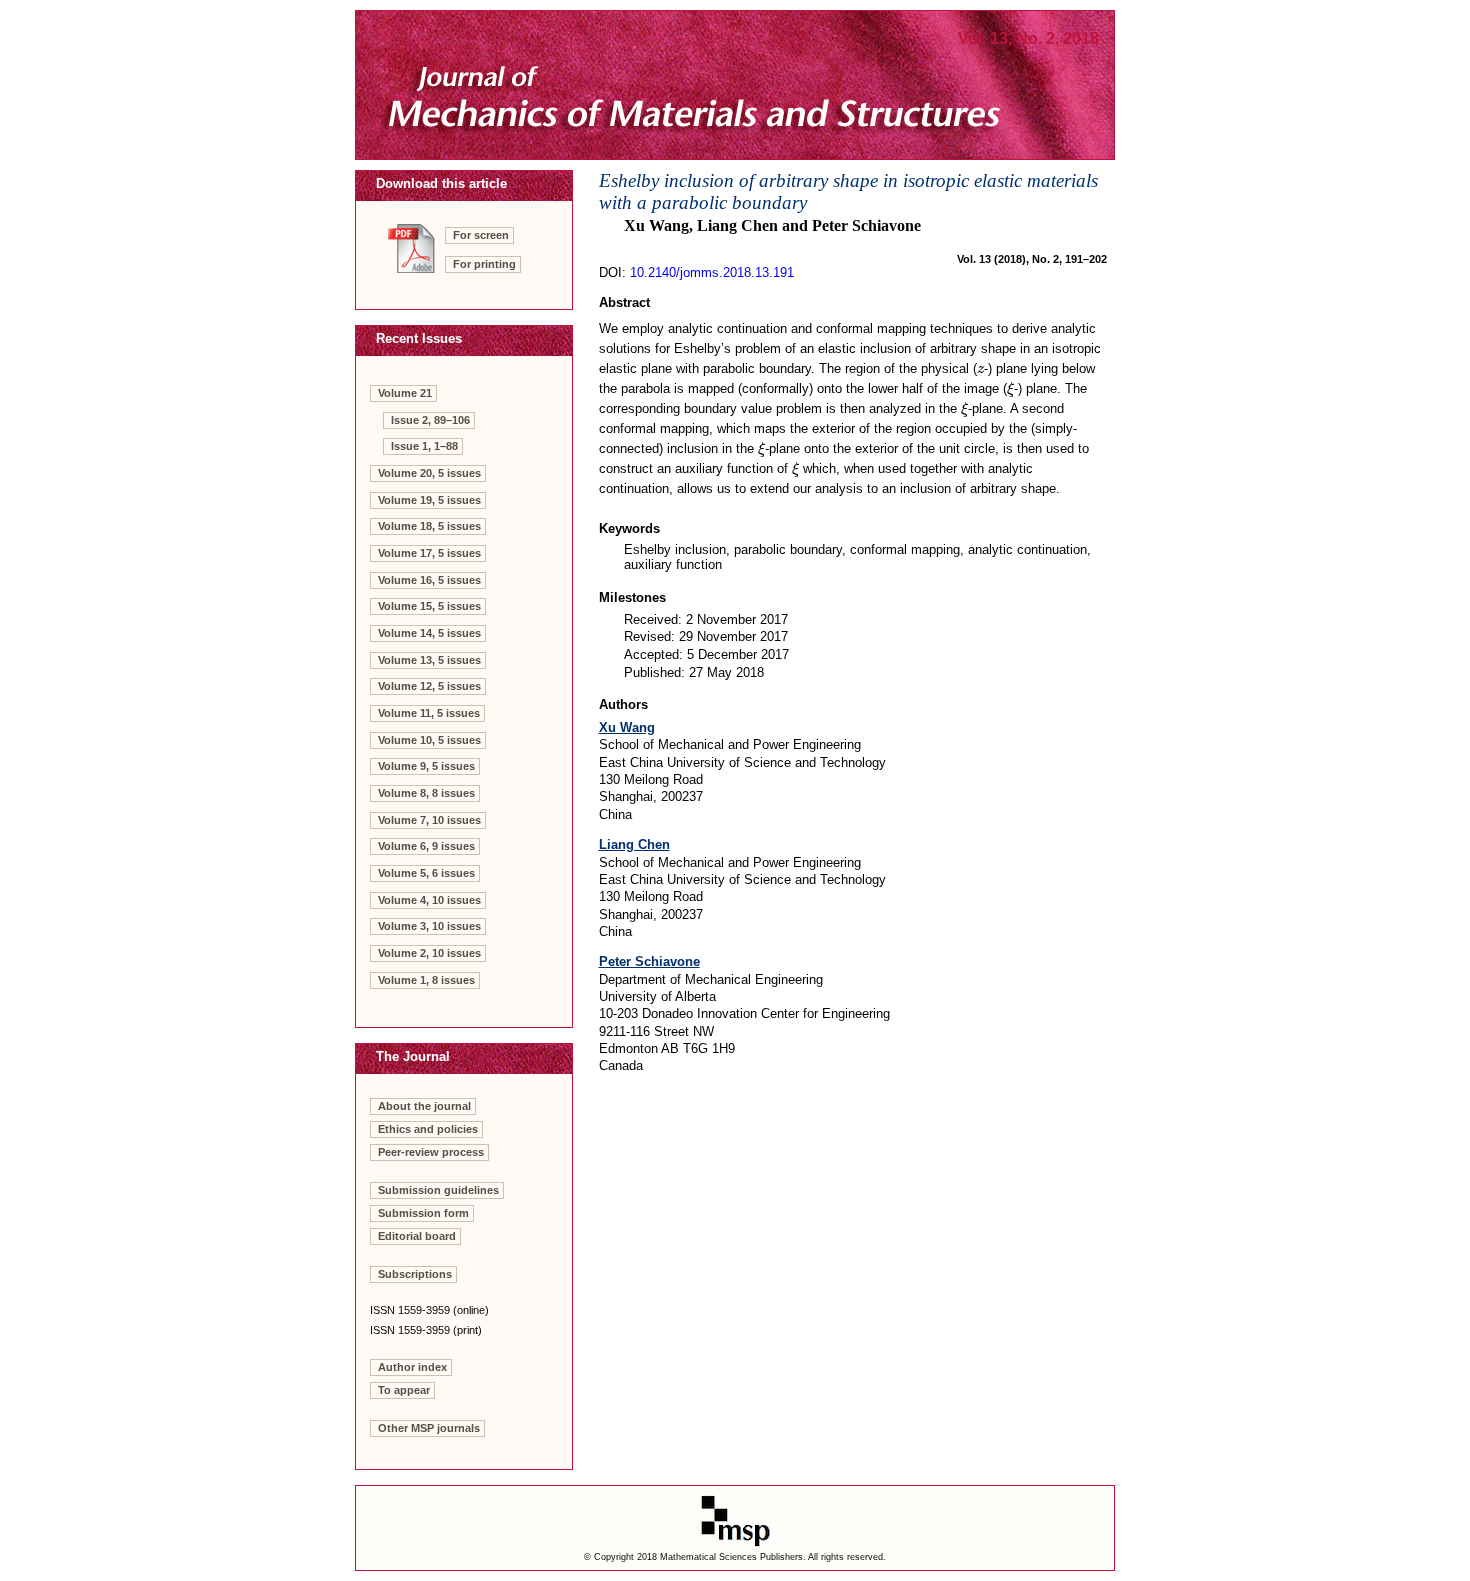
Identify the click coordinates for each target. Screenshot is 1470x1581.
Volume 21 (405, 393)
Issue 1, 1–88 (424, 446)
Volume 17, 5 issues (429, 553)
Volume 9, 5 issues (426, 766)
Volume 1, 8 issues (426, 980)
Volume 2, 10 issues (429, 953)
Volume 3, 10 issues (429, 926)
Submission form (423, 1213)
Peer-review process (431, 1152)
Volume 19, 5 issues (429, 500)
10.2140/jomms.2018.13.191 (712, 272)
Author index (412, 1367)
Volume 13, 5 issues (429, 660)
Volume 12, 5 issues (429, 686)
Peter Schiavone (649, 961)
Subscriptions (415, 1274)
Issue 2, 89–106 (430, 420)
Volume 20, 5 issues (429, 473)
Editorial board (417, 1236)
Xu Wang (627, 727)
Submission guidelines (438, 1190)
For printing (484, 264)
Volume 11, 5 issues (429, 713)
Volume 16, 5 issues (429, 580)
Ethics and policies (428, 1129)
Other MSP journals (429, 1428)
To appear (404, 1390)
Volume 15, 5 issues (429, 606)
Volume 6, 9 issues (426, 846)
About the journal (424, 1106)
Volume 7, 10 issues (429, 820)
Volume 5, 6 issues (426, 873)
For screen (481, 235)
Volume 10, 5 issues (429, 740)
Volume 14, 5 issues (429, 633)
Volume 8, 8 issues (426, 793)
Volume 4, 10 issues (429, 900)
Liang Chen (634, 844)
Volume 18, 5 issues (429, 526)
